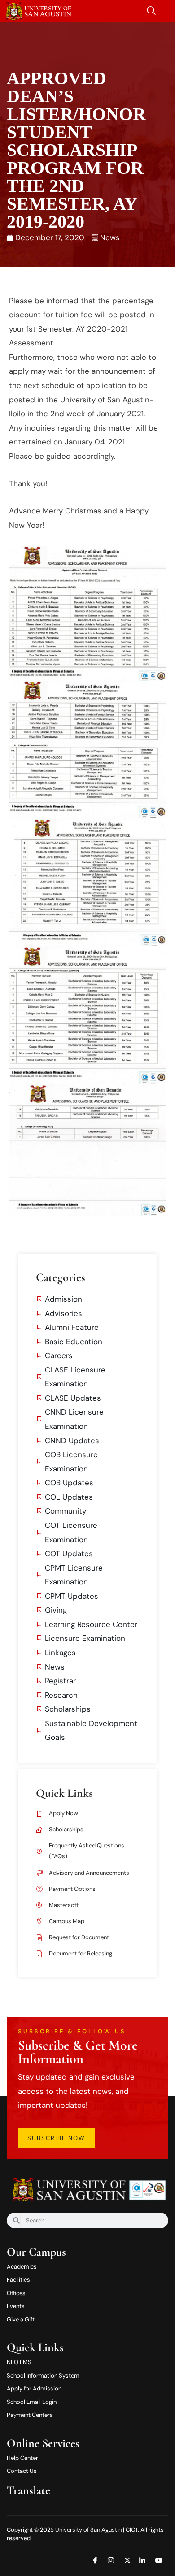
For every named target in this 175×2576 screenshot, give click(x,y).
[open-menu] (129, 11)
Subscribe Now (56, 2138)
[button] (151, 11)
